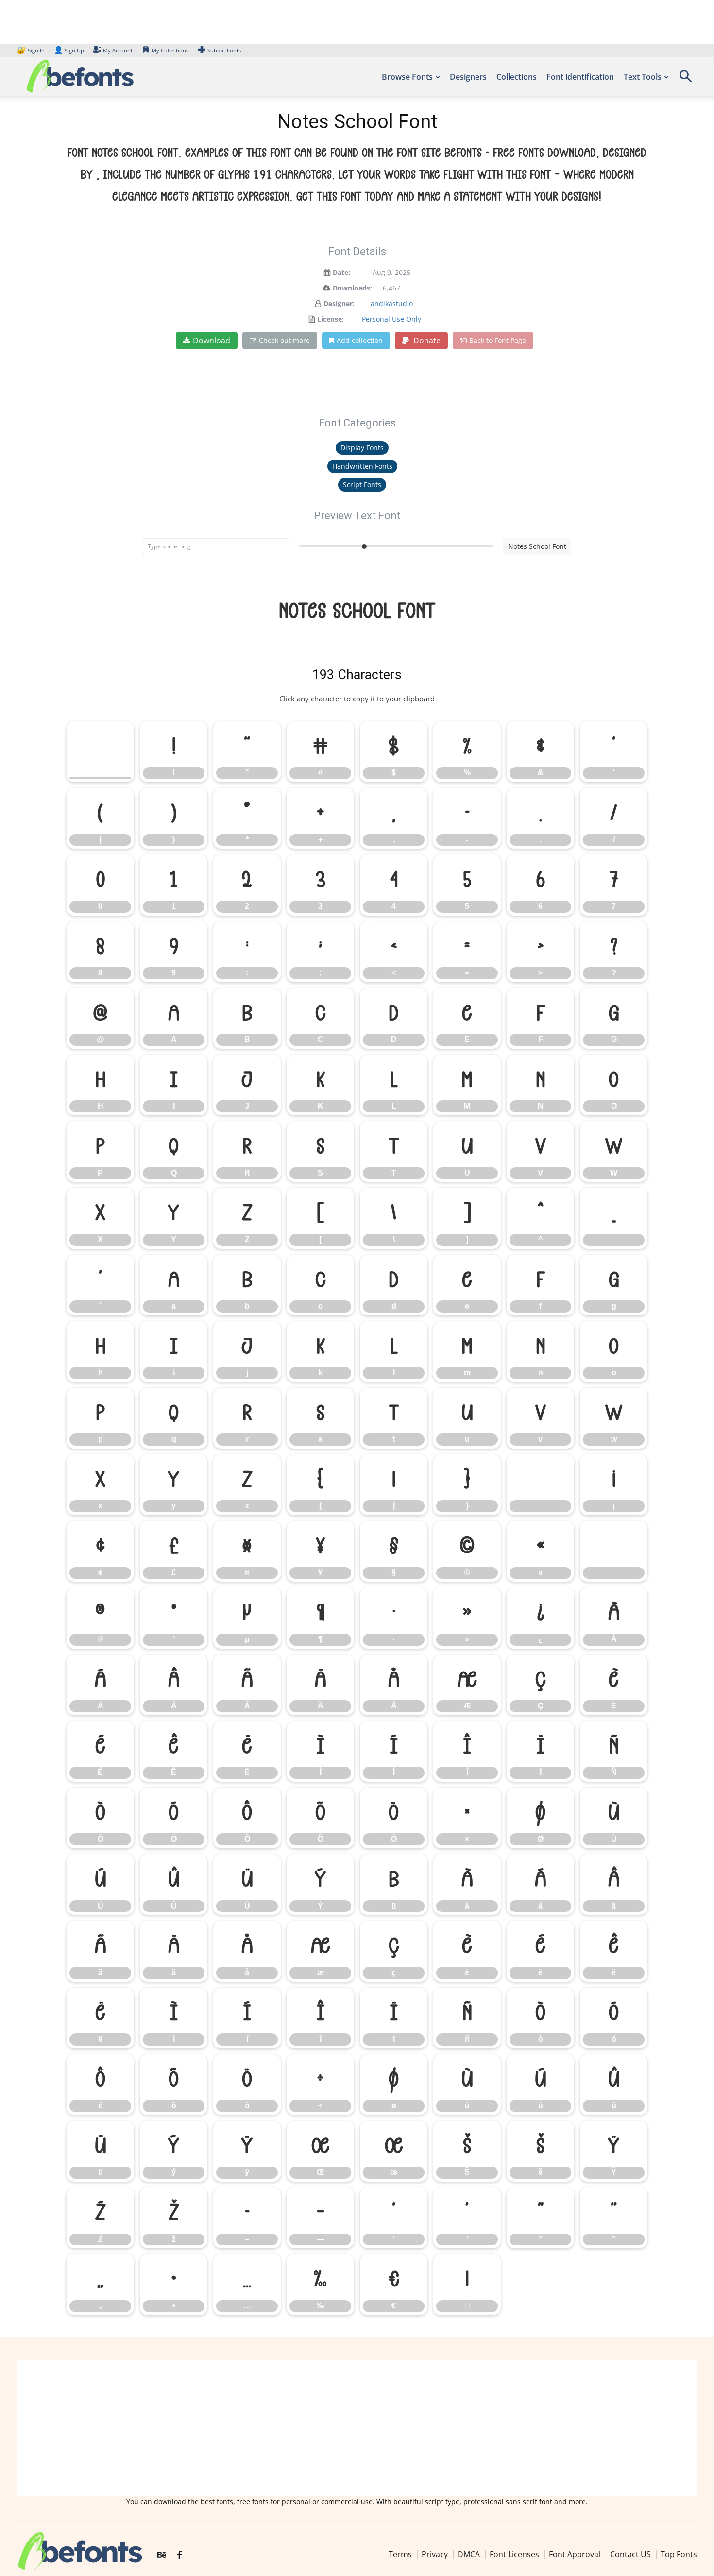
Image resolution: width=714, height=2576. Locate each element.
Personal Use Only (391, 319)
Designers (468, 77)
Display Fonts (362, 448)
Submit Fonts (224, 50)
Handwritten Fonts (362, 466)
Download (212, 341)
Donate (426, 341)
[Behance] (162, 2555)
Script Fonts (362, 485)
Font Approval (575, 2554)
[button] (685, 79)
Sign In (32, 50)
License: (331, 319)
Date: (341, 272)
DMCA (469, 2554)
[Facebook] (179, 2555)
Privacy (435, 2554)
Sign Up (69, 50)
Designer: (339, 303)
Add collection (360, 340)
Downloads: (352, 288)
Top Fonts (679, 2554)
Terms (400, 2554)
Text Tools (643, 77)
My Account (118, 50)
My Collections (170, 50)
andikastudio (392, 303)
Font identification (580, 77)
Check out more (284, 340)
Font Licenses (514, 2554)
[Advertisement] (357, 2428)
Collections (517, 77)
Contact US (630, 2554)
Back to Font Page (498, 340)
